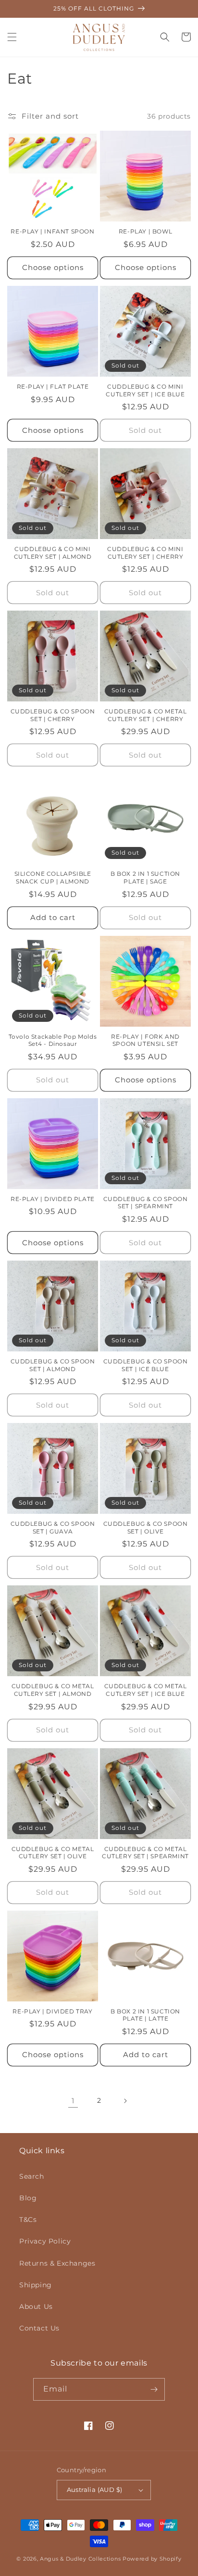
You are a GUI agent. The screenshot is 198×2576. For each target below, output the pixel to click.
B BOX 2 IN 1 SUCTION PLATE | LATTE (145, 2015)
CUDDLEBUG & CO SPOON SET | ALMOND (53, 1365)
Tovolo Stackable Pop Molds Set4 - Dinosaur (53, 1040)
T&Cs (28, 2220)
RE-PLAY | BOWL (145, 231)
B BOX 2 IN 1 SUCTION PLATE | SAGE (145, 877)
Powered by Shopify (152, 2559)
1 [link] (73, 2101)
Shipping (36, 2285)
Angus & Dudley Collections (80, 2559)
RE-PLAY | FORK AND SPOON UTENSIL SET (145, 1040)
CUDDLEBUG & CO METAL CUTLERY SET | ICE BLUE (146, 1690)
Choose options (53, 267)
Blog (28, 2198)
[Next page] (125, 2101)
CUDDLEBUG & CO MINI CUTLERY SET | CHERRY (145, 553)
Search (32, 2176)
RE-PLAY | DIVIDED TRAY (52, 2011)
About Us (36, 2306)
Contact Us (39, 2328)
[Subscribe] (154, 2389)
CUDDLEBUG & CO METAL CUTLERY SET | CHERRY (146, 715)
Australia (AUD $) (95, 2490)
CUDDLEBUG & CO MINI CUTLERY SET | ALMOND (53, 553)
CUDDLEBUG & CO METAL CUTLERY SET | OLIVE (53, 1853)
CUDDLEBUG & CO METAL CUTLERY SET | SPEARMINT (145, 1853)
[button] (12, 37)
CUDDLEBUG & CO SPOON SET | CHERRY (53, 715)
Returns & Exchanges (57, 2263)
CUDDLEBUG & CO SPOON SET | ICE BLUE (146, 1365)
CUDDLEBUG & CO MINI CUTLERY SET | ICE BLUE (145, 390)
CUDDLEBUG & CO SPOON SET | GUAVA (53, 1527)
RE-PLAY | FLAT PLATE (53, 386)
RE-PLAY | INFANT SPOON (52, 231)
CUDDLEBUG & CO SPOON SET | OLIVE (146, 1527)
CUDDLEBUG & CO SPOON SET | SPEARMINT (146, 1203)
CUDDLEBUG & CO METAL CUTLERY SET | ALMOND (53, 1690)
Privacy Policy (45, 2241)
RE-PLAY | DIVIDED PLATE (53, 1199)
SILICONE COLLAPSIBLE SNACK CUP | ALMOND (53, 877)
